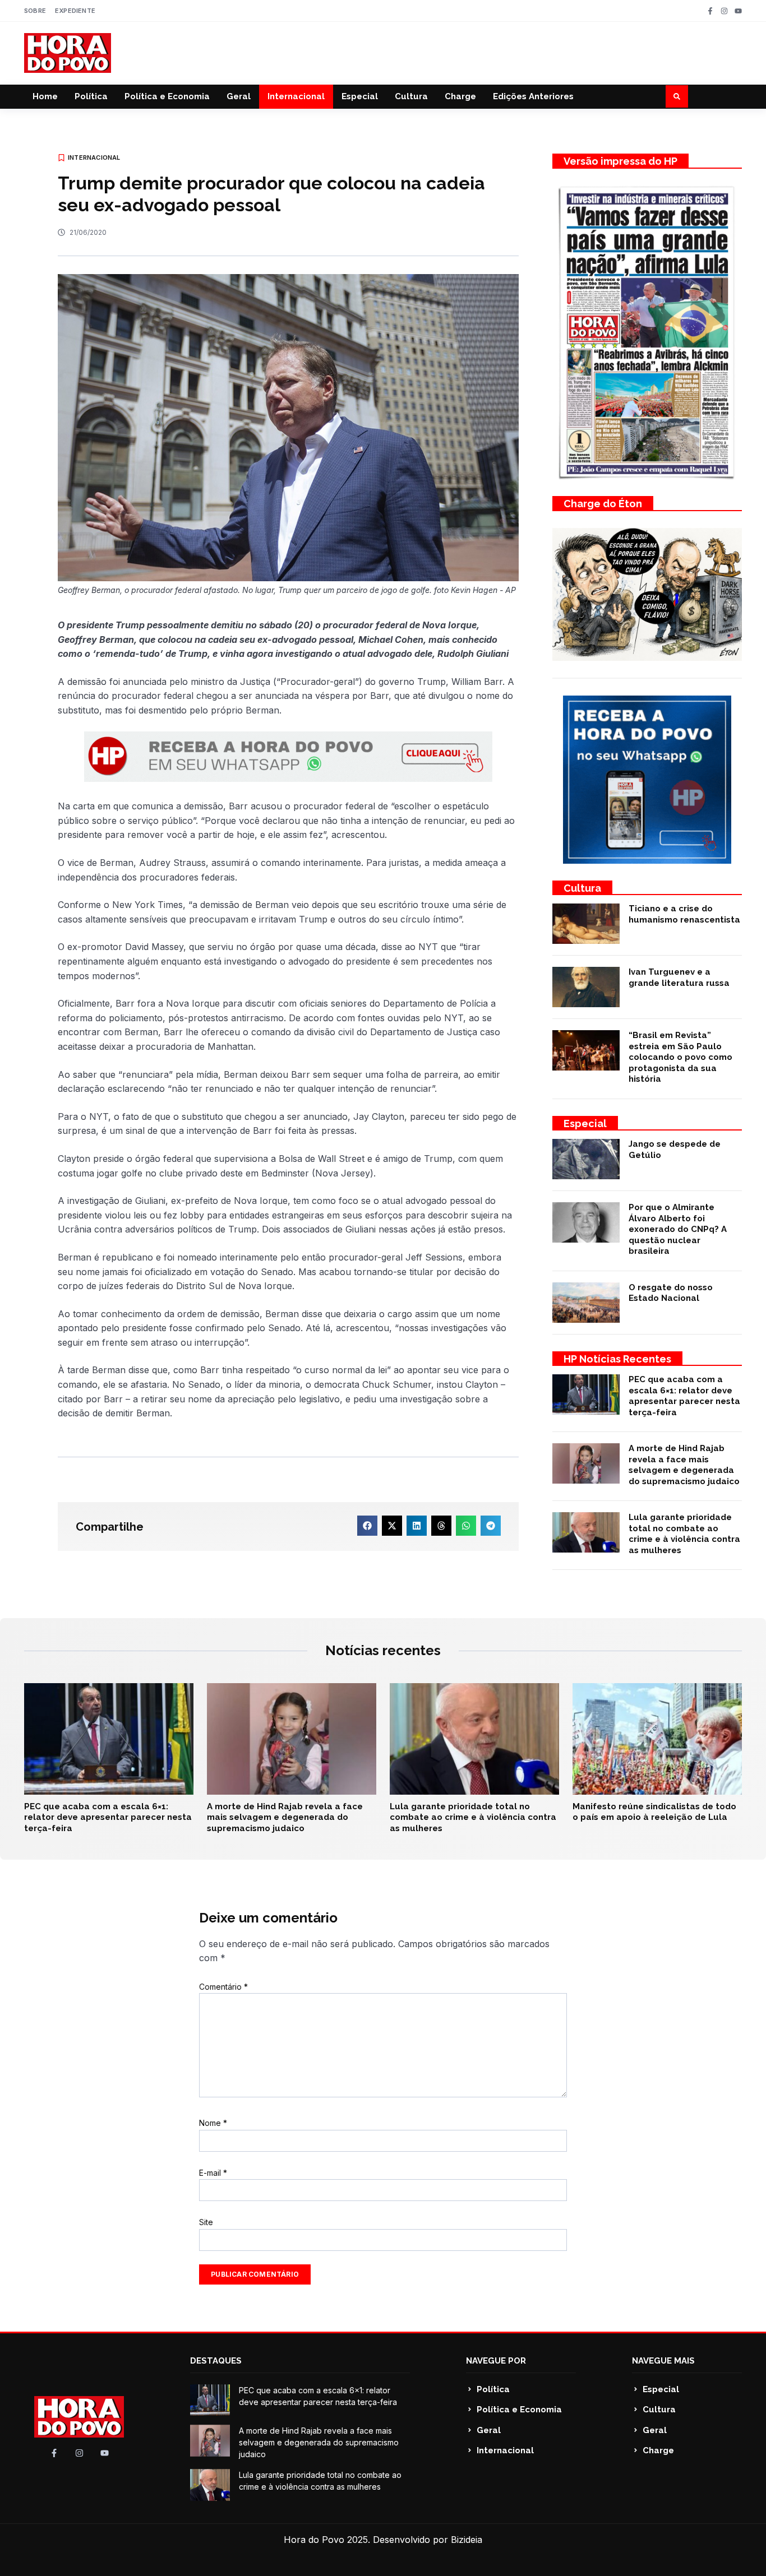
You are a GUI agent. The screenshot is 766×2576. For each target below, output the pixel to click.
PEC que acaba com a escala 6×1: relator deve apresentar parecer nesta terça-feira (684, 1396)
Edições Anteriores (533, 96)
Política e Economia (167, 96)
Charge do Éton (603, 504)
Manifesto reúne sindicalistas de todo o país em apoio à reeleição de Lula (654, 1812)
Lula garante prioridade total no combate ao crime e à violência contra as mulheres (684, 1534)
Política (91, 96)
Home (45, 96)
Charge (460, 96)
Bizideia (467, 2540)
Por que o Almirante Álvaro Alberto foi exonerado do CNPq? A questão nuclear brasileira (678, 1229)
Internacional (296, 96)
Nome (213, 2123)
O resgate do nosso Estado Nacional (671, 1293)
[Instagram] (724, 11)
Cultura (411, 96)
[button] (677, 96)
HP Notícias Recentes (617, 1359)
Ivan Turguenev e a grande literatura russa (679, 977)
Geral (239, 96)
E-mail (213, 2173)
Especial (360, 96)
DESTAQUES (216, 2361)
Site (206, 2222)
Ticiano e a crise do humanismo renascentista (684, 914)
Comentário (223, 1987)
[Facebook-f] (710, 11)
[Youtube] (738, 11)
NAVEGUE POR (496, 2361)
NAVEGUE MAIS (663, 2361)
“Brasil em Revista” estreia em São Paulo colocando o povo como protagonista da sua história (680, 1057)
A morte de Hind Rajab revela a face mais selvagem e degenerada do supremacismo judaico (684, 1465)
